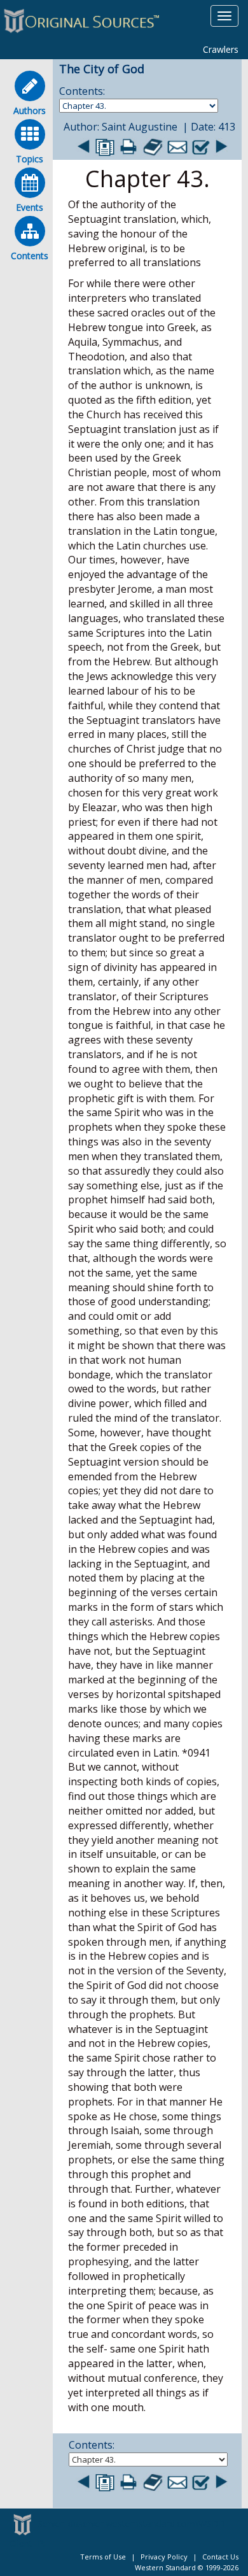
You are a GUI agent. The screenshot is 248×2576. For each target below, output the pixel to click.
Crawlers (221, 49)
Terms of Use (103, 2557)
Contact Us (220, 2557)
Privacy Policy (164, 2557)
